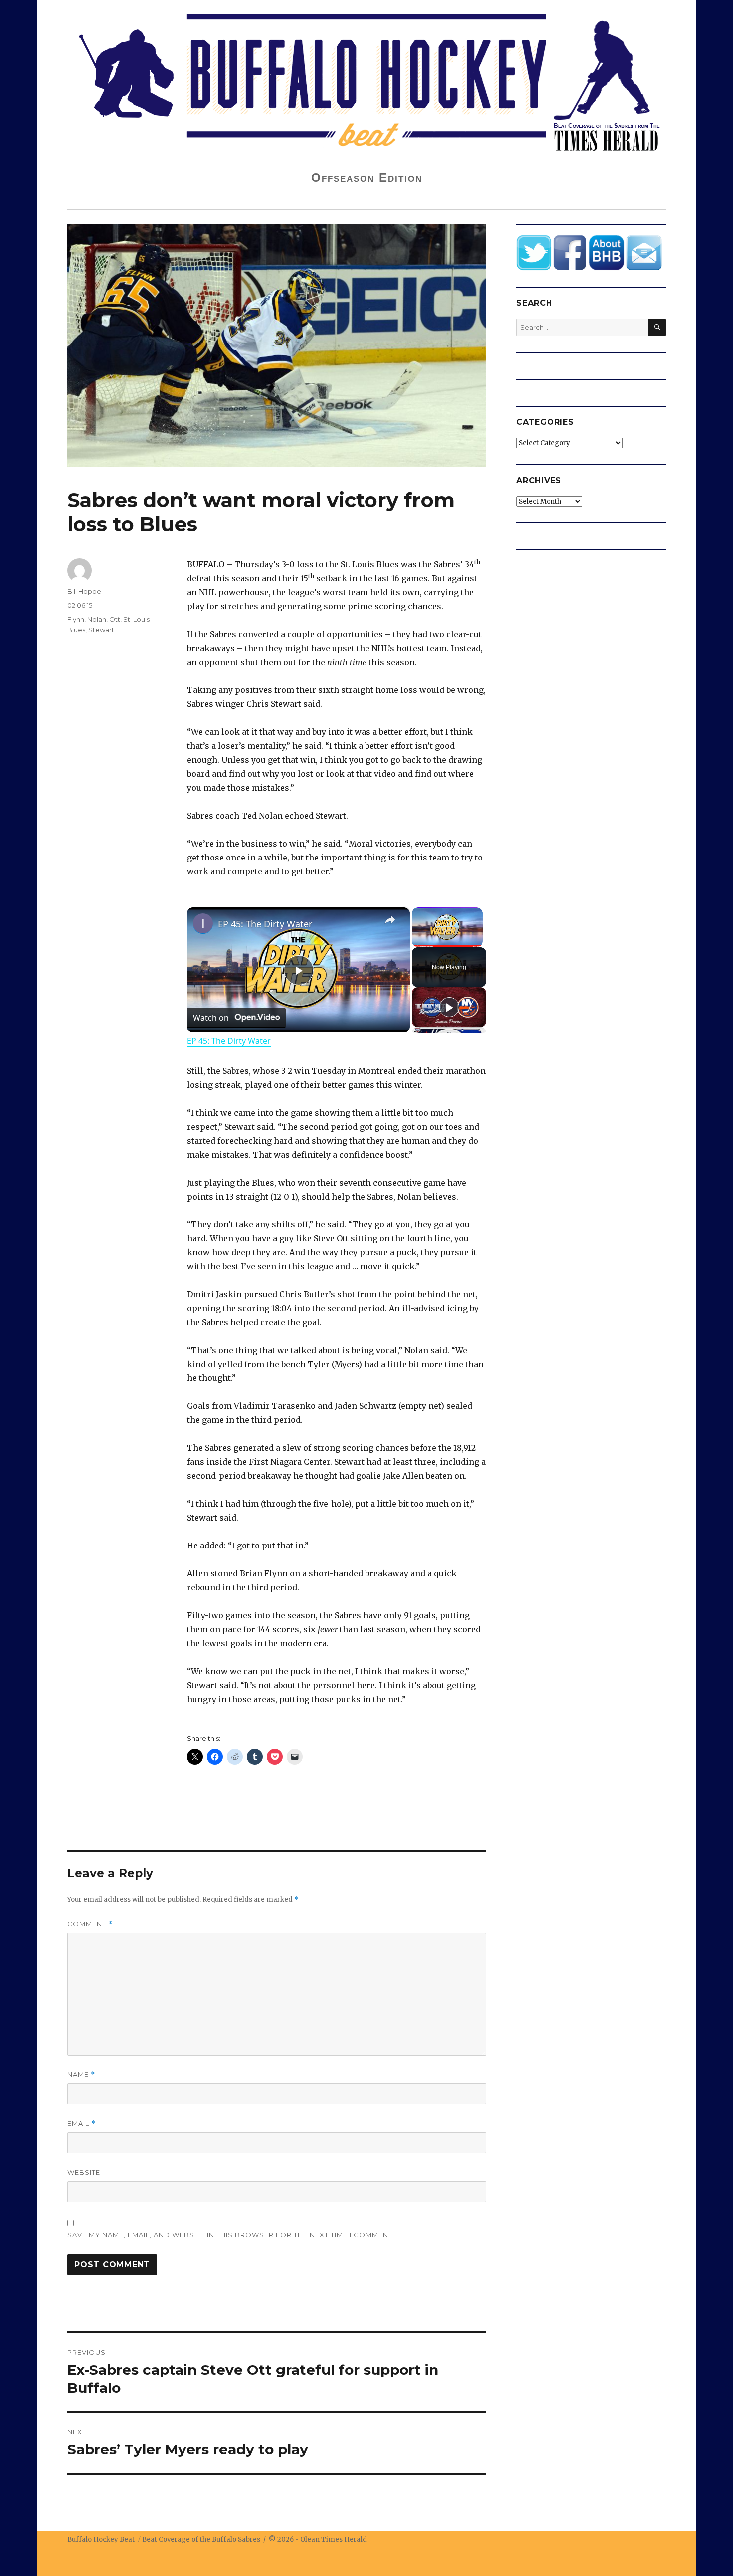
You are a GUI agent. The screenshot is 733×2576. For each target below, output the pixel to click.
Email (82, 2124)
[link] (203, 923)
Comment (90, 1924)
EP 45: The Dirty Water (265, 924)
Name (81, 2075)
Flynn (76, 619)
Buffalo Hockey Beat (101, 2539)
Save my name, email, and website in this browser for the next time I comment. (231, 2235)
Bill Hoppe (84, 591)
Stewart (101, 630)
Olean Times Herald (334, 2539)
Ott (115, 619)
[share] (390, 920)
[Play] (449, 1007)
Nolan (97, 619)
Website (84, 2172)
